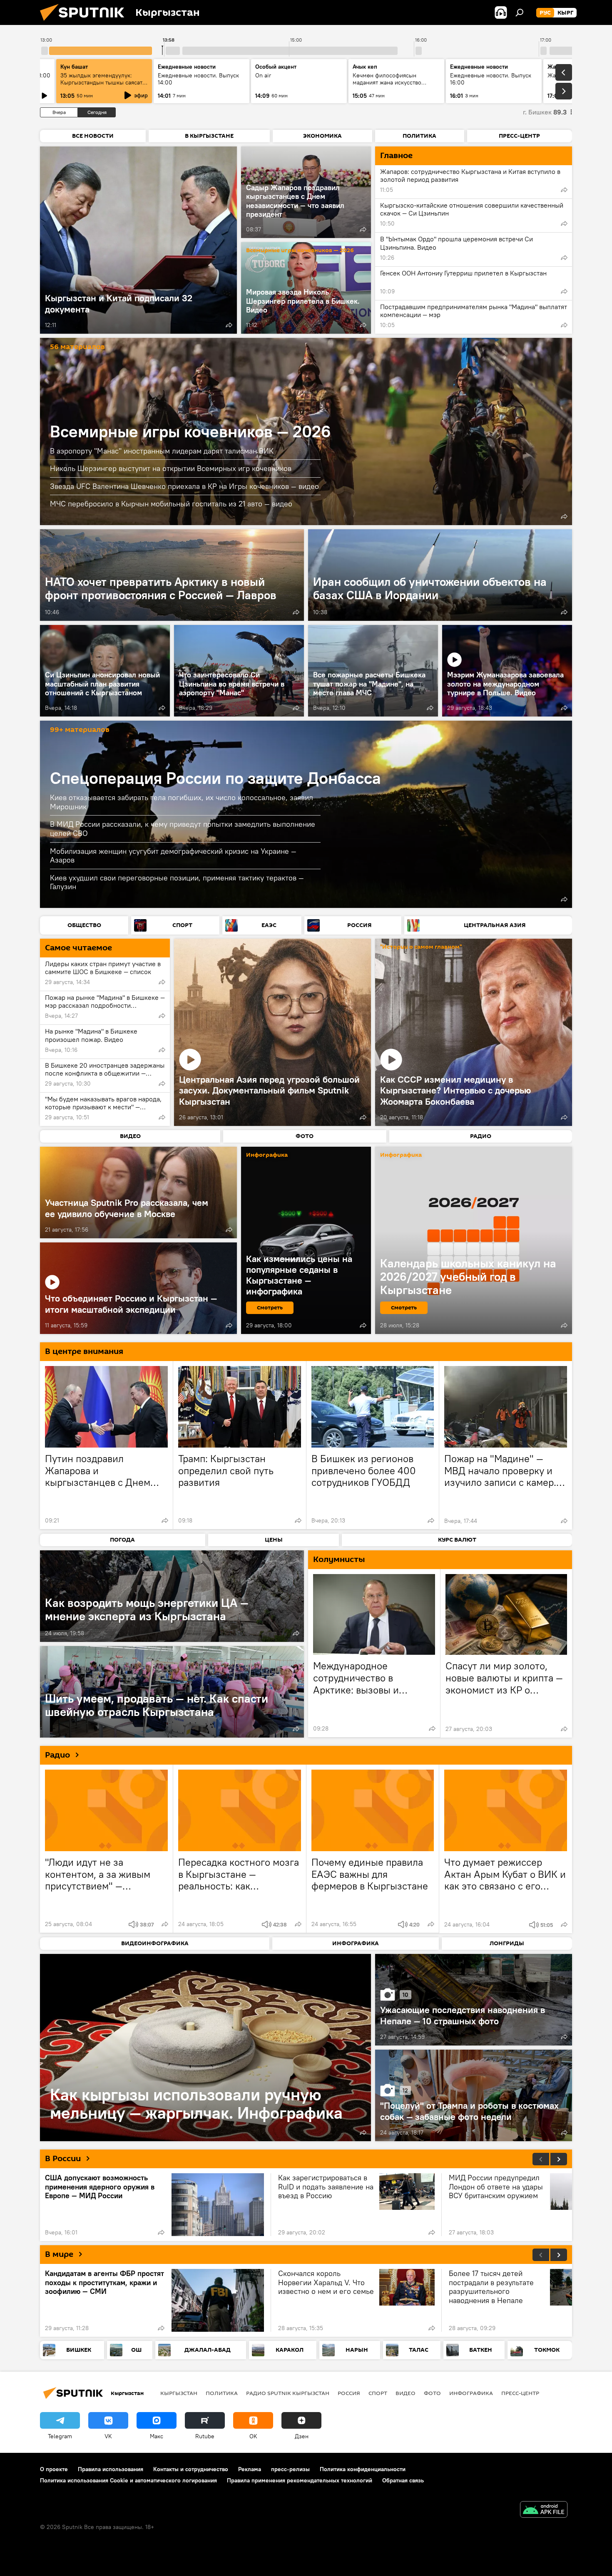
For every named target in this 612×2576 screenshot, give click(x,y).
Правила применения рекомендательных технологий (300, 2480)
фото (432, 2393)
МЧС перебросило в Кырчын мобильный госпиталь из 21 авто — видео (171, 504)
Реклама (250, 2469)
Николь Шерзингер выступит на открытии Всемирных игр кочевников (171, 468)
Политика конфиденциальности (363, 2469)
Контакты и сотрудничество (191, 2469)
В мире (59, 2254)
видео (406, 2393)
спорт (378, 2393)
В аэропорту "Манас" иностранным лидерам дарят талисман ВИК (162, 451)
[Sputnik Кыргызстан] (85, 23)
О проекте (54, 2469)
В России (63, 2159)
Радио (57, 1755)
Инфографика (471, 2393)
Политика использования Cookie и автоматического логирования (128, 2480)
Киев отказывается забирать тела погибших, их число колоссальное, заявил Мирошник (182, 802)
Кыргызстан (179, 2393)
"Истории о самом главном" (421, 947)
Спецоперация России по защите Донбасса (215, 778)
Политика (222, 2393)
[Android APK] (544, 2510)
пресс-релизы (290, 2469)
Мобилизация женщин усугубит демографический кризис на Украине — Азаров (173, 856)
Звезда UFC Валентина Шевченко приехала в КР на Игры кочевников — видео (184, 486)
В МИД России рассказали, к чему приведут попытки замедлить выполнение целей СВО (183, 829)
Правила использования (111, 2469)
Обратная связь (403, 2480)
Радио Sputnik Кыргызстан (288, 2393)
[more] (229, 325)
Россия (349, 2393)
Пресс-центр (520, 2393)
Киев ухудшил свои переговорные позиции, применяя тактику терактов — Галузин (177, 882)
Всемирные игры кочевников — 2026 (300, 251)
